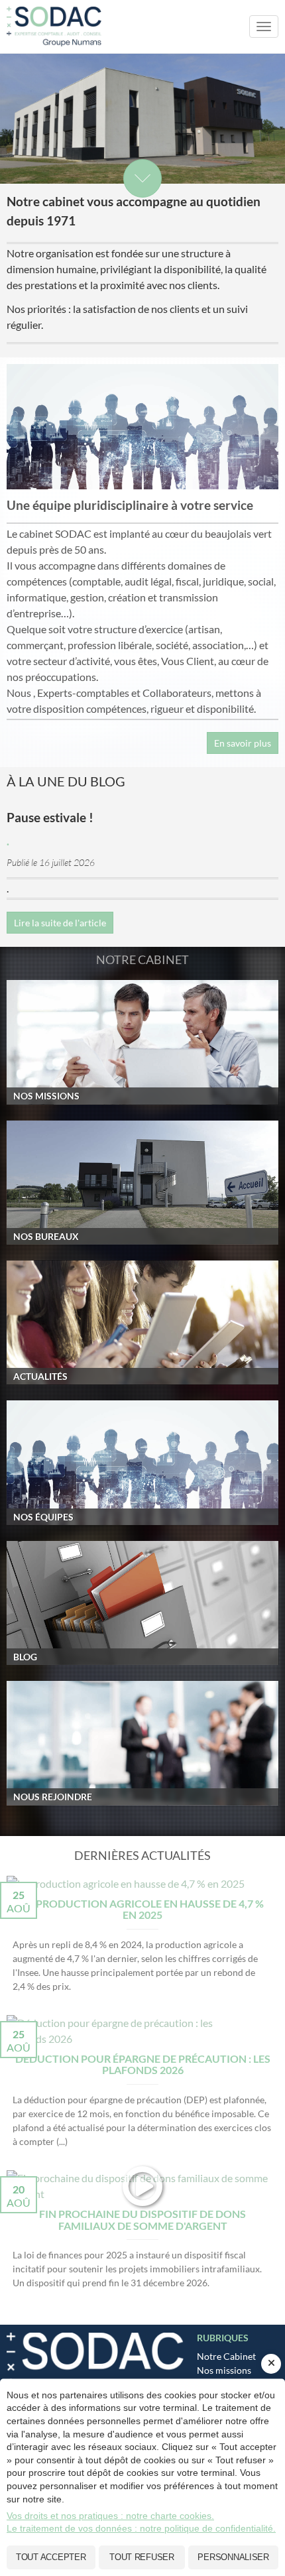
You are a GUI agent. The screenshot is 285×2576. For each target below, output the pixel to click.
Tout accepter (51, 2557)
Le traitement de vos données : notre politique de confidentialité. (141, 2528)
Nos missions (224, 2370)
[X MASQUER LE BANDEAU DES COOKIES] (271, 2364)
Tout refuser (142, 2557)
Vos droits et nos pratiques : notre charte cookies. (110, 2516)
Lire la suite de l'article (60, 923)
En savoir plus (243, 743)
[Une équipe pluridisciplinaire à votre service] (142, 427)
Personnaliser (233, 2557)
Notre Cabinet (226, 2356)
